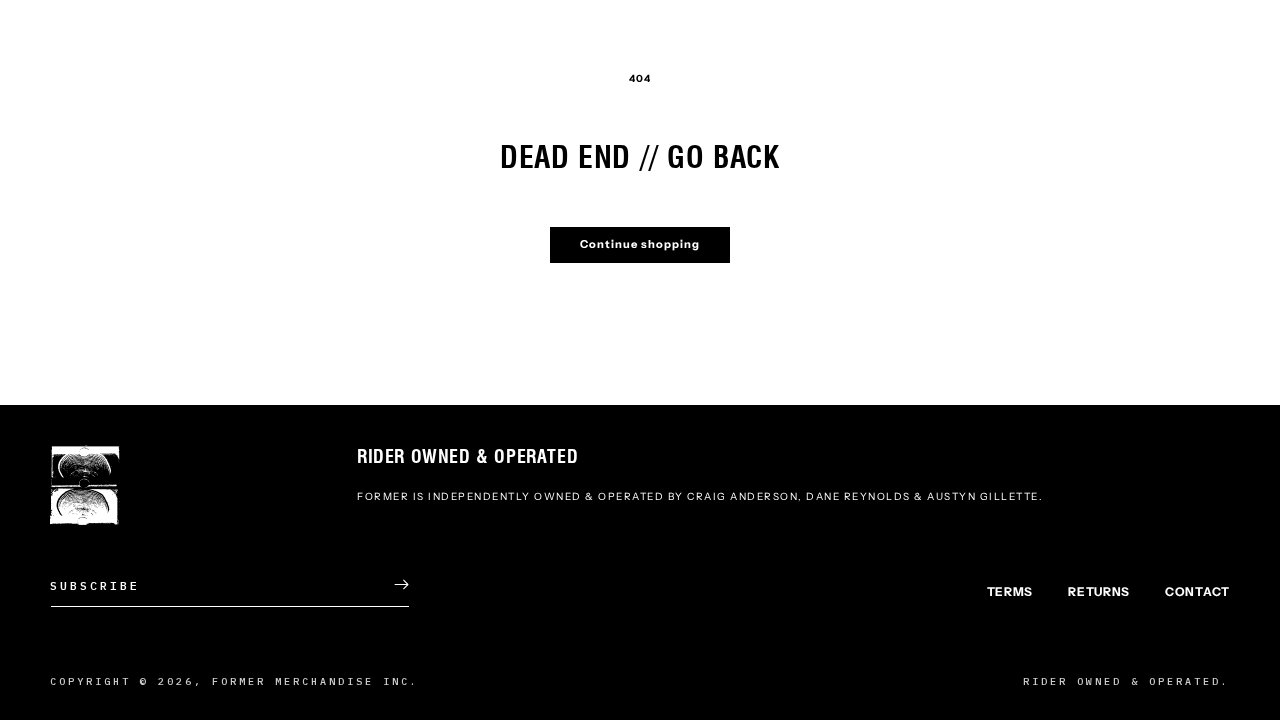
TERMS (1010, 591)
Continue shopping (640, 244)
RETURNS (1099, 591)
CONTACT (1197, 591)
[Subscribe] (387, 584)
